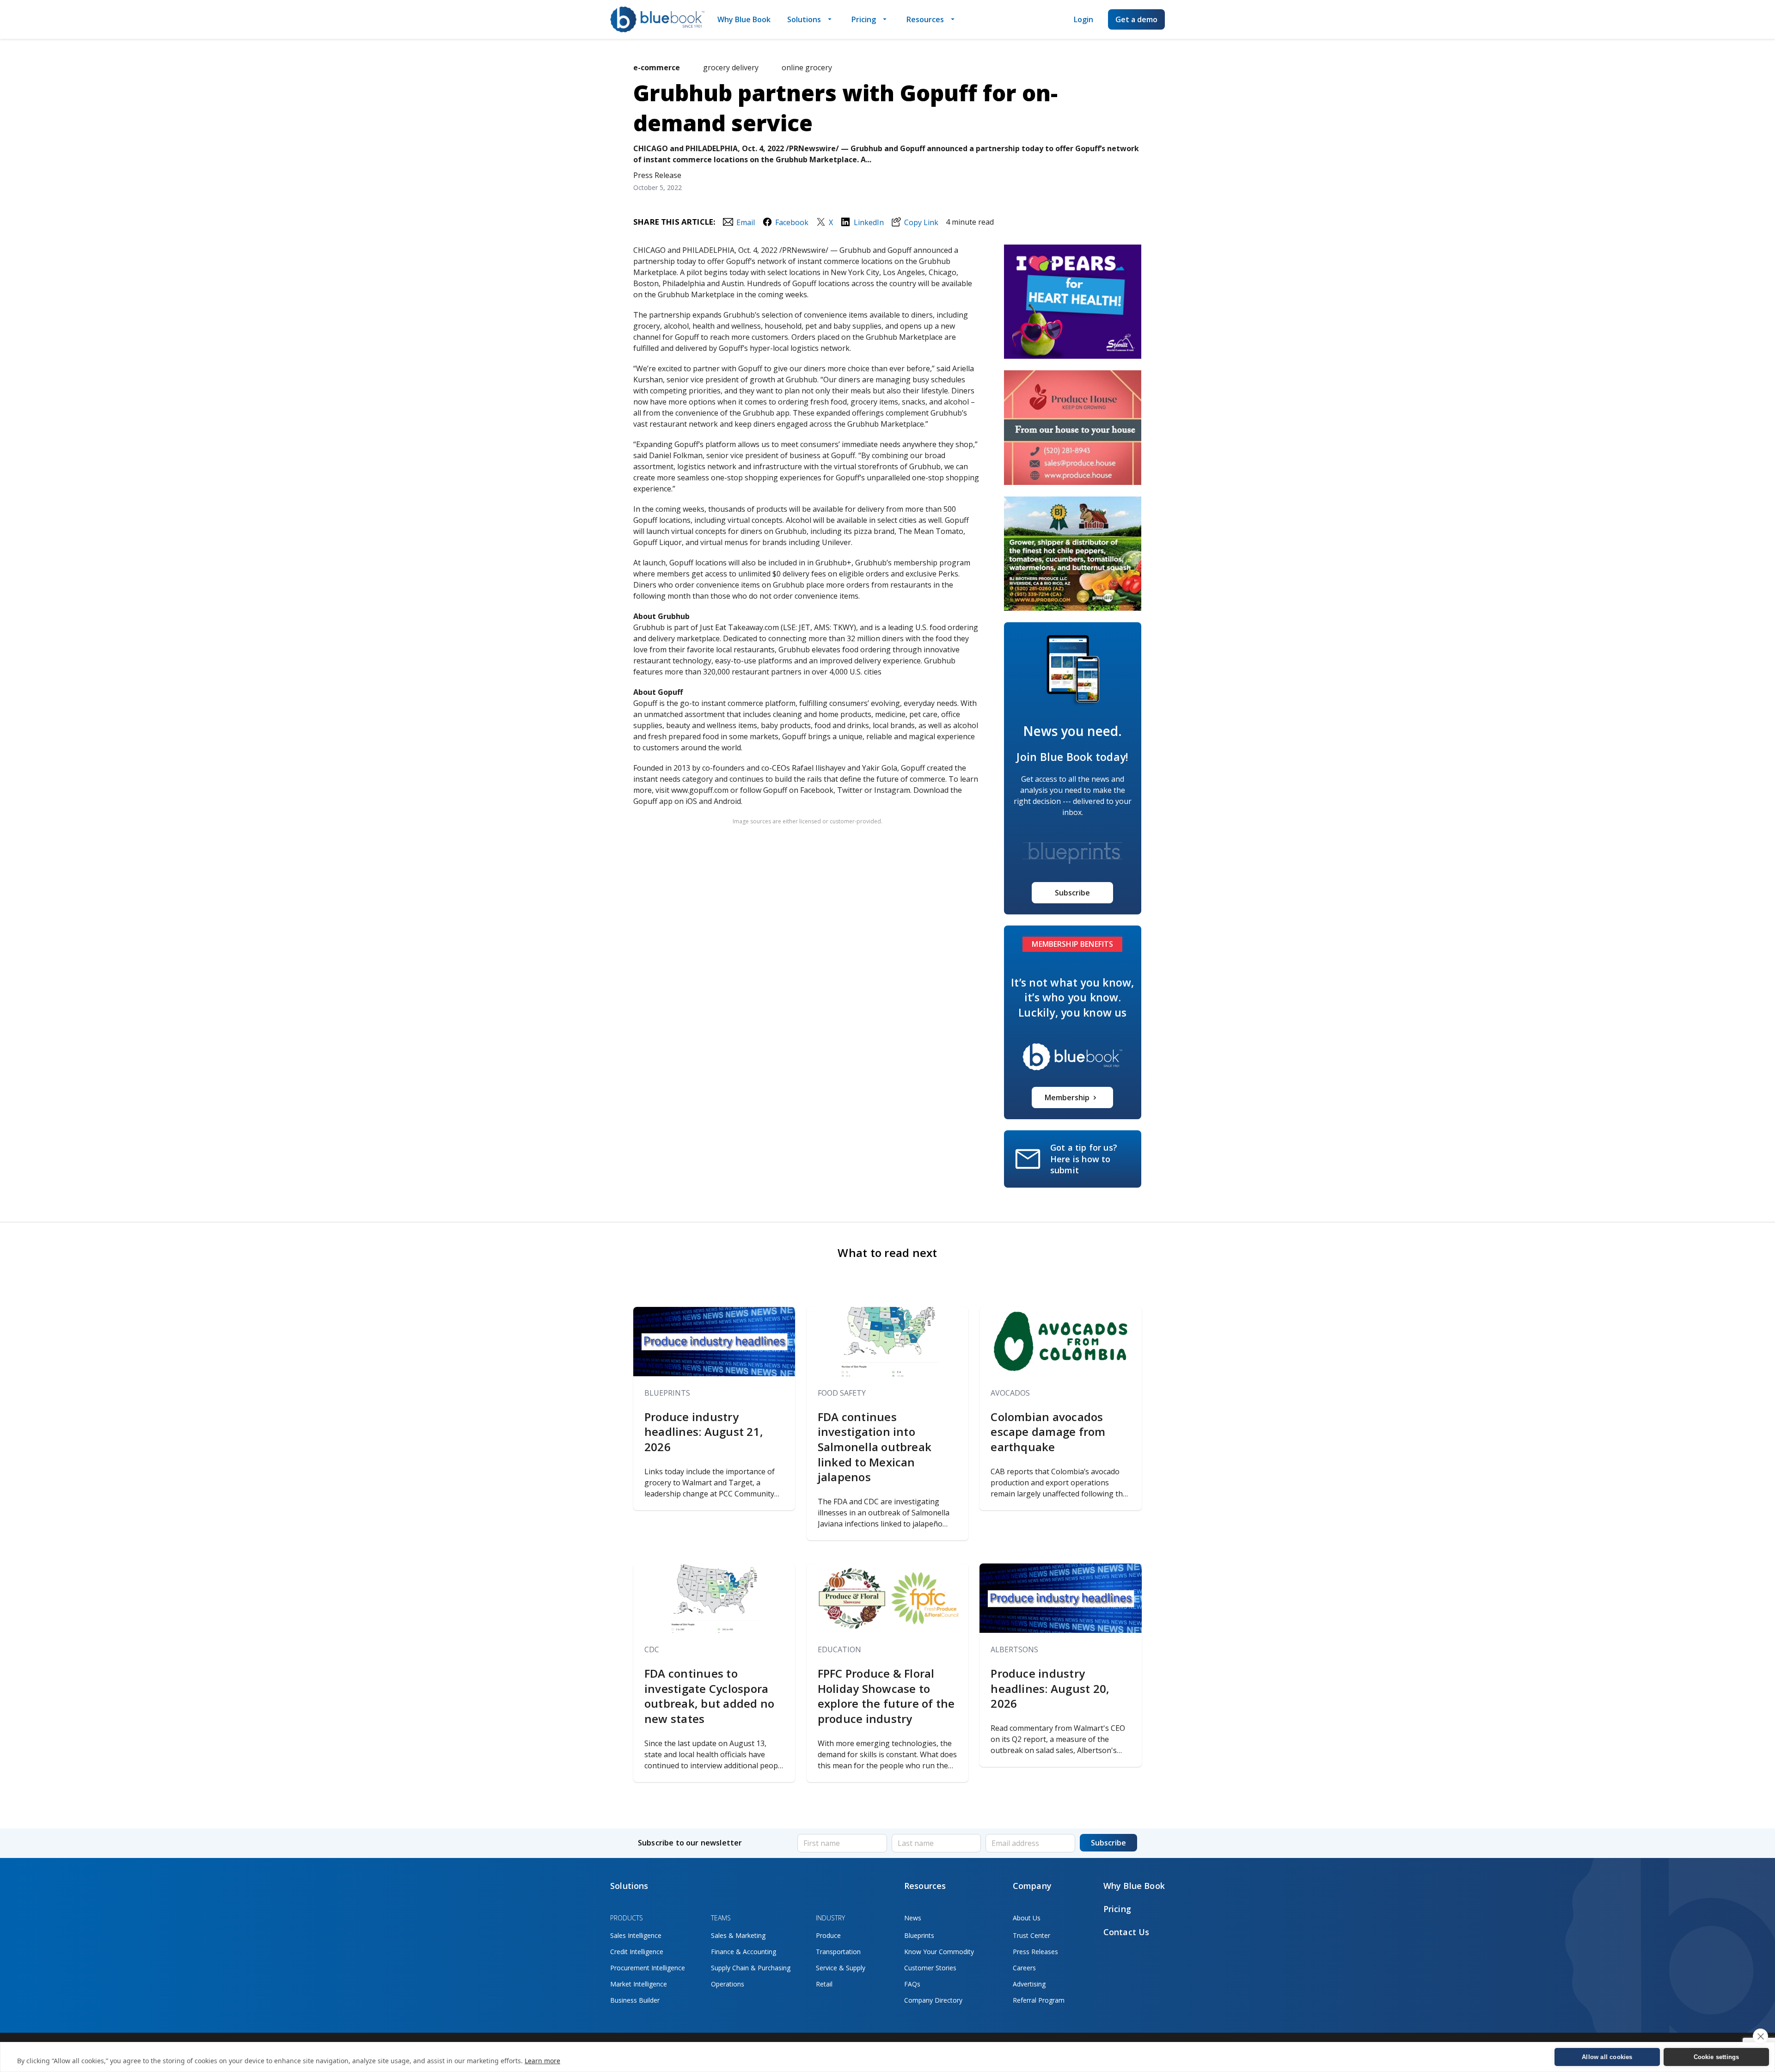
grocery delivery (731, 67)
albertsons (1014, 1649)
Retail (824, 1984)
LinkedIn (869, 222)
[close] (1760, 2036)
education (839, 1649)
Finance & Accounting (744, 1952)
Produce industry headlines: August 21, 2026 (704, 1432)
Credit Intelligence (637, 1952)
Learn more (542, 2061)
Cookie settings (1717, 2057)
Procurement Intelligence (648, 1968)
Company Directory (933, 2000)
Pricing (864, 19)
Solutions (804, 19)
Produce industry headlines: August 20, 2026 (1050, 1689)
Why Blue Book (744, 19)
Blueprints (667, 1393)
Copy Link (921, 222)
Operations (728, 1984)
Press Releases (1035, 1952)
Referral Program (1039, 2000)
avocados (1010, 1393)
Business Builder (635, 2000)
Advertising (1029, 1984)
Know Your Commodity (939, 1952)
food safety (842, 1393)
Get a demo (1136, 19)
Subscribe (1072, 893)
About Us (1027, 1918)
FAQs (912, 1984)
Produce (828, 1935)
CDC (652, 1649)
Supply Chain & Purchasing (751, 1968)
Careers (1024, 1968)
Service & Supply (841, 1968)
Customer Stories (930, 1968)
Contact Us (1126, 1932)
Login (1083, 19)
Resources (925, 19)
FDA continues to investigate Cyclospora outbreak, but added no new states (709, 1696)
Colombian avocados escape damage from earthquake (1048, 1432)
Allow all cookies (1607, 2057)
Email (745, 222)
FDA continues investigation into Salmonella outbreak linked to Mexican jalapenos (875, 1447)
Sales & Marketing (738, 1935)
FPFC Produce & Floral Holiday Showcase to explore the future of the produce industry (886, 1696)
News (913, 1918)
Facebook (792, 222)
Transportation (838, 1952)
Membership (1067, 1097)
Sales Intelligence (636, 1935)
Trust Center (1031, 1935)
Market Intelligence (639, 1984)
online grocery (807, 67)
